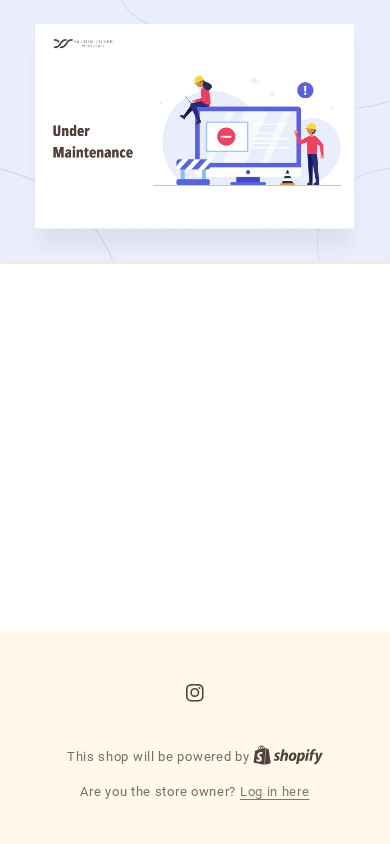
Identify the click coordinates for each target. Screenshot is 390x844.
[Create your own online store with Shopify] (288, 756)
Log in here (275, 791)
